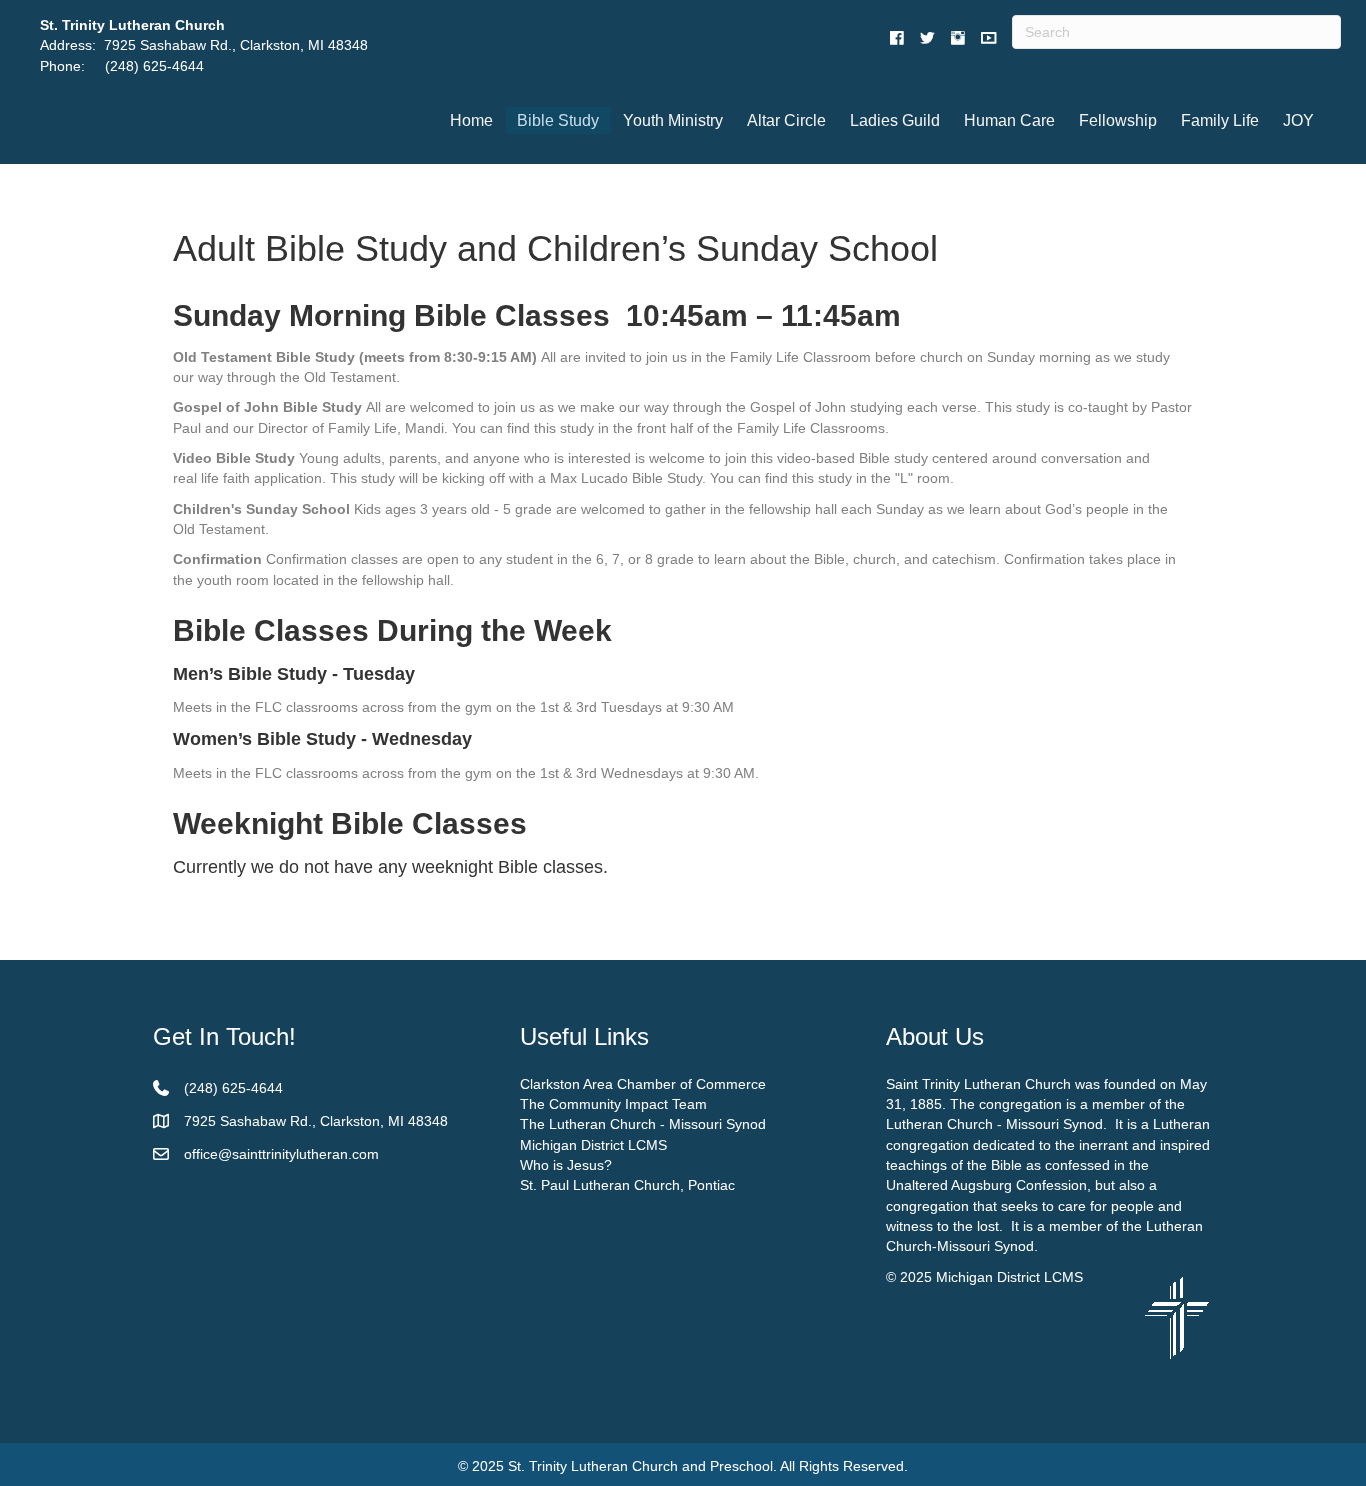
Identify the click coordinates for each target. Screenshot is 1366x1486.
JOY (1298, 120)
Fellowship (1118, 120)
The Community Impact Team (613, 1104)
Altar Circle (786, 120)
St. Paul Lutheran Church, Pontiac (627, 1185)
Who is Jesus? (566, 1165)
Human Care (1009, 120)
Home (471, 120)
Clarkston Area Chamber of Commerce (643, 1084)
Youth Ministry (673, 120)
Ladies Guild (895, 120)
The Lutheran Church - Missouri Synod (643, 1124)
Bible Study (558, 120)
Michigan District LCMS (593, 1145)
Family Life (1220, 120)
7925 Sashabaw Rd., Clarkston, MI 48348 (236, 45)
